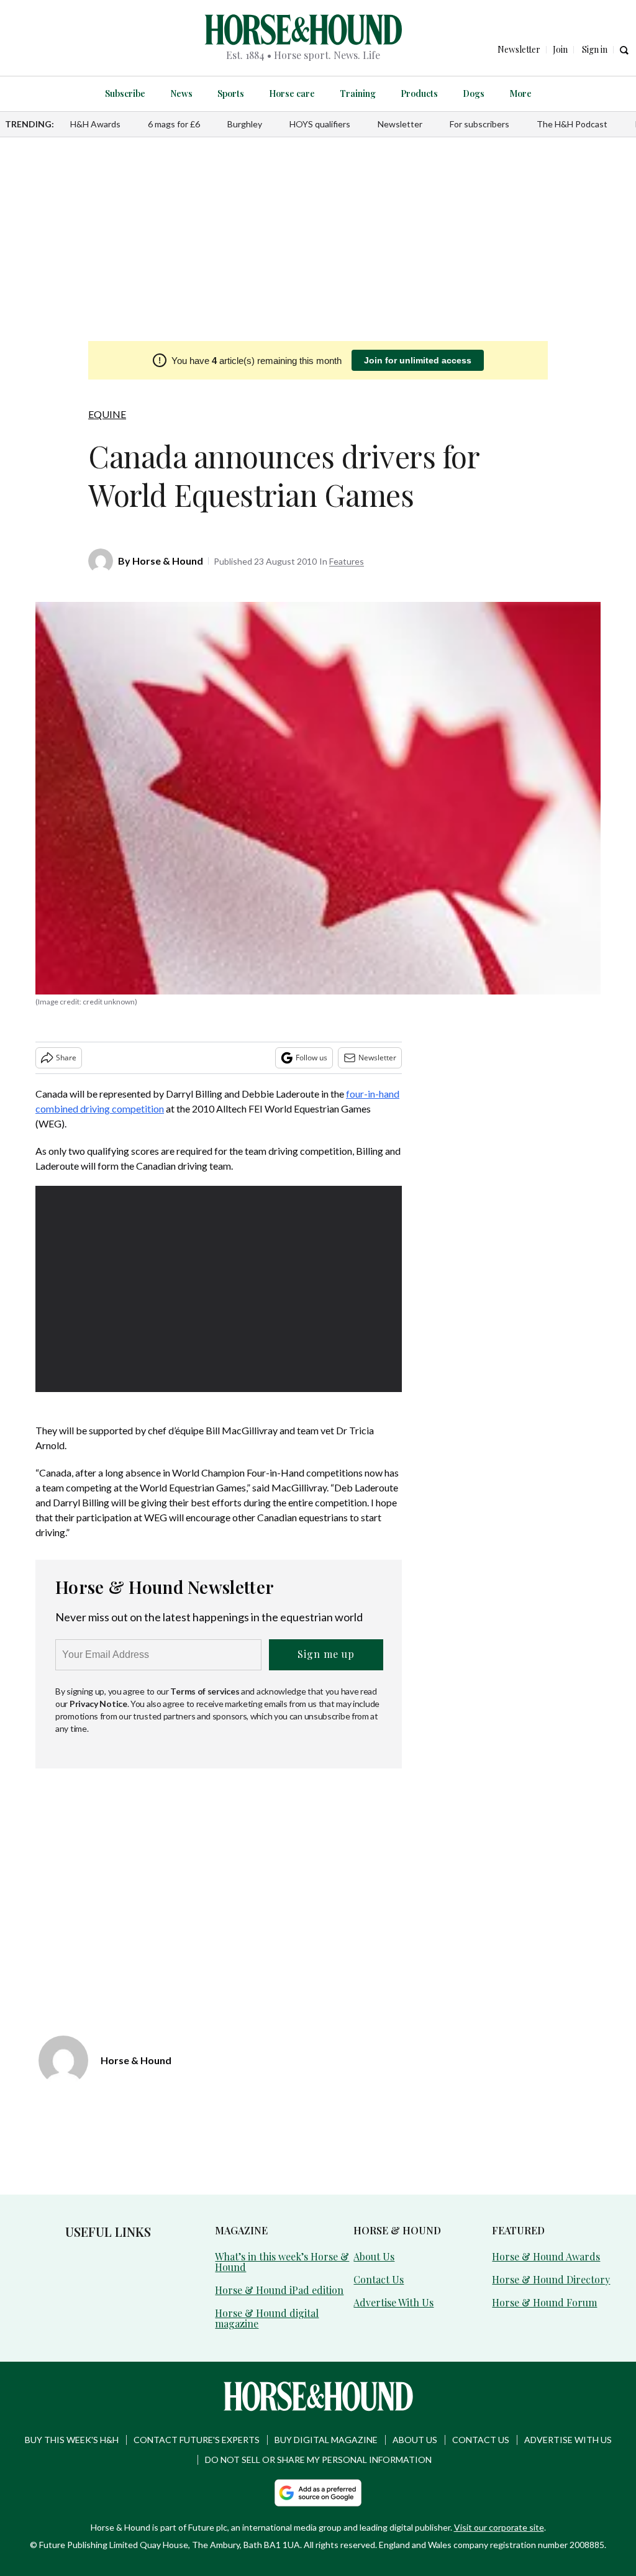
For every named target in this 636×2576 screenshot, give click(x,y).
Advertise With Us (393, 2302)
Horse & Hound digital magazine (267, 2318)
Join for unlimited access (418, 360)
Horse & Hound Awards (546, 2256)
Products (419, 93)
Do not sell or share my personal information (318, 2460)
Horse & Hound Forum (544, 2302)
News (181, 93)
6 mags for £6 (174, 124)
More (520, 93)
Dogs (474, 93)
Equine (107, 414)
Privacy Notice (98, 1704)
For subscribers (479, 124)
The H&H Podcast (572, 124)
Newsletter (400, 124)
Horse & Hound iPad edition (279, 2290)
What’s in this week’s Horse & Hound (282, 2262)
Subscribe (125, 93)
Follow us (311, 1058)
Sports (231, 93)
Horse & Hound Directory (551, 2279)
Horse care (292, 93)
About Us (374, 2256)
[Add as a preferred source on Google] (318, 2493)
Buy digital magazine (326, 2440)
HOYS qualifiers (320, 124)
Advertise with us (568, 2440)
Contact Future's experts (197, 2440)
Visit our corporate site (499, 2527)
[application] (219, 1289)
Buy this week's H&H (72, 2440)
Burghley (245, 124)
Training (358, 93)
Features (347, 561)
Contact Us (379, 2279)
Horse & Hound (168, 561)
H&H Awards (95, 124)
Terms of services (206, 1691)
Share (66, 1058)
